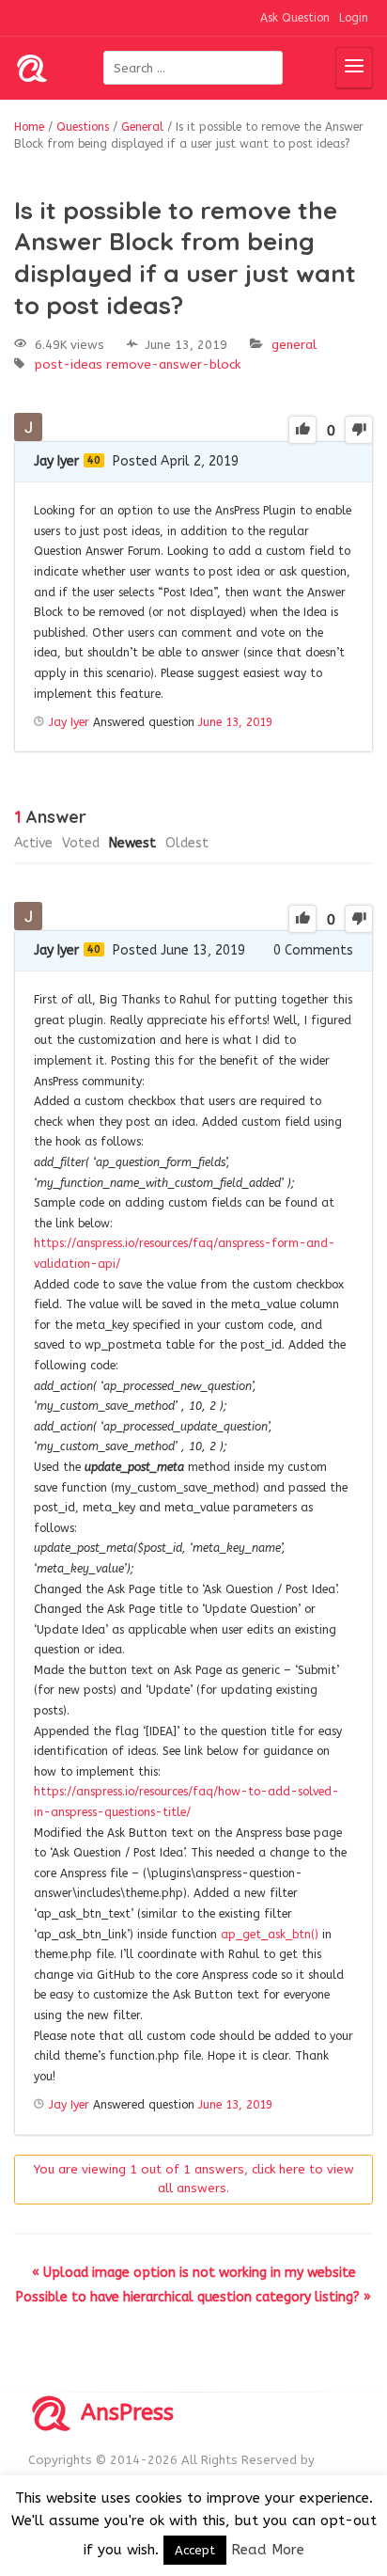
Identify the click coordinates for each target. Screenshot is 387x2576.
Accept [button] (195, 2550)
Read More (268, 2550)
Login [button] (354, 18)
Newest (132, 843)
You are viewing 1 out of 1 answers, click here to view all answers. (194, 2179)
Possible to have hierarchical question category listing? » (193, 2297)
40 (94, 460)
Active (33, 843)
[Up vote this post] (302, 430)
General (294, 345)
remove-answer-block (173, 364)
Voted (81, 843)
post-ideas (69, 364)
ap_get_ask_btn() (270, 1935)
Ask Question (295, 18)
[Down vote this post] (359, 430)
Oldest (187, 843)
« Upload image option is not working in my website (194, 2273)
